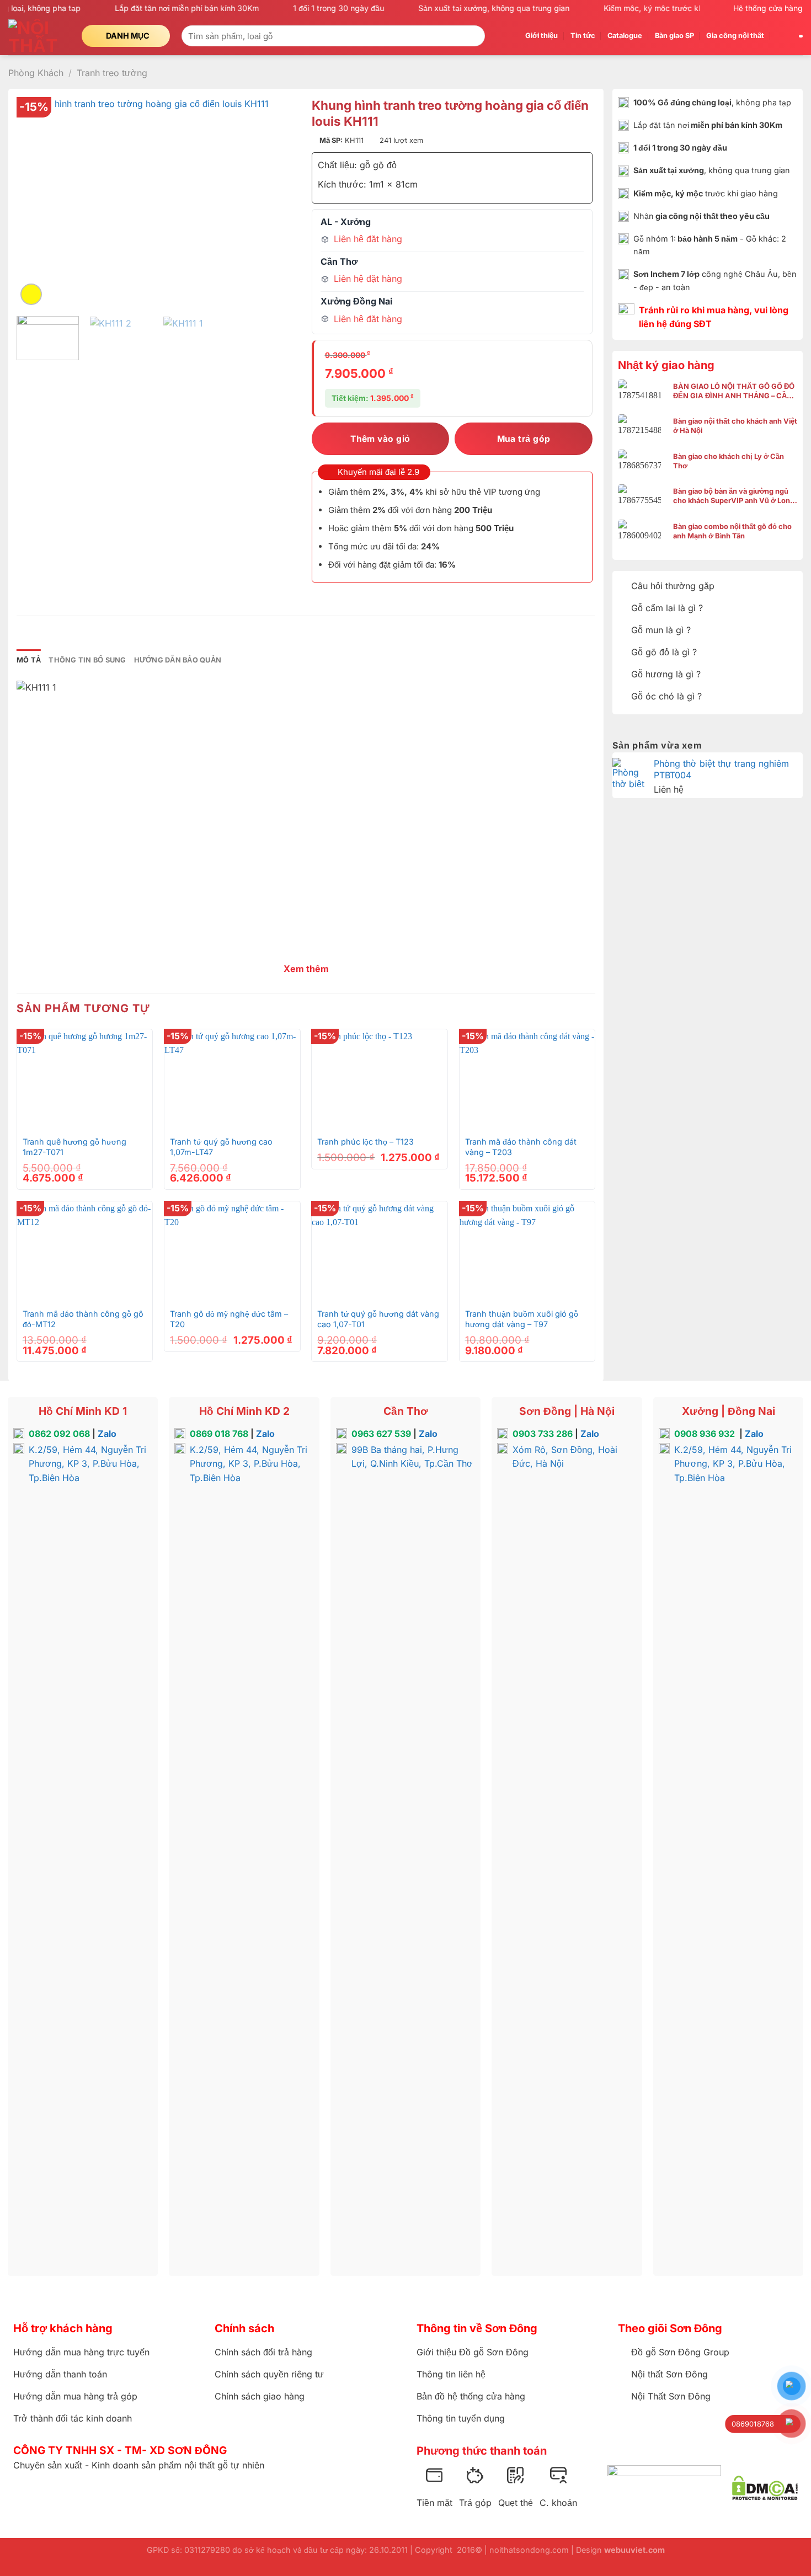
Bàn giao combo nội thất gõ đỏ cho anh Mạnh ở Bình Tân (732, 531)
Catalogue (625, 36)
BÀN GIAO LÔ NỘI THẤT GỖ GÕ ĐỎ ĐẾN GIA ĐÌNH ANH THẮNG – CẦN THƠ (734, 391)
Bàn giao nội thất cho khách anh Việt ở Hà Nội (735, 426)
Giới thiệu (541, 36)
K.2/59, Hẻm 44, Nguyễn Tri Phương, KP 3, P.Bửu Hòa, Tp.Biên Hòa (87, 1464)
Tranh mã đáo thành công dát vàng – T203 (521, 1147)
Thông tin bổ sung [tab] (87, 660)
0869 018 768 (219, 1434)
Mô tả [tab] (29, 660)
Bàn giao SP (674, 36)
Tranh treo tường (112, 73)
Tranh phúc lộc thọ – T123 (366, 1142)
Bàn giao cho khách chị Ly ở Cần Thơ (729, 461)
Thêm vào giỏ (380, 439)
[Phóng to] (31, 294)
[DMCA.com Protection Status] (765, 2488)
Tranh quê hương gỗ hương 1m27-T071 (74, 1147)
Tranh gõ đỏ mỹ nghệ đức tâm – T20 (229, 1319)
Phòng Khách (36, 73)
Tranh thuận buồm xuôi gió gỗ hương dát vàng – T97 (522, 1319)
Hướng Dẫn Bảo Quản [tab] (178, 660)
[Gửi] (475, 36)
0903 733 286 (543, 1434)
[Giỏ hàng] (782, 36)
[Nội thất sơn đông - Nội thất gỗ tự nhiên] (37, 36)
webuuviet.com (634, 2550)
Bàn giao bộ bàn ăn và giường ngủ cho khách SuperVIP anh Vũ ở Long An (734, 496)
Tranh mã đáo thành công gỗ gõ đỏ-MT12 (83, 1319)
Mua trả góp (524, 439)
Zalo (107, 1434)
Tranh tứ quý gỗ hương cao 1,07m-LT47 (221, 1147)
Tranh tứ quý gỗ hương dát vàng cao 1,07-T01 (378, 1319)
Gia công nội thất (735, 36)
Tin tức (583, 36)
